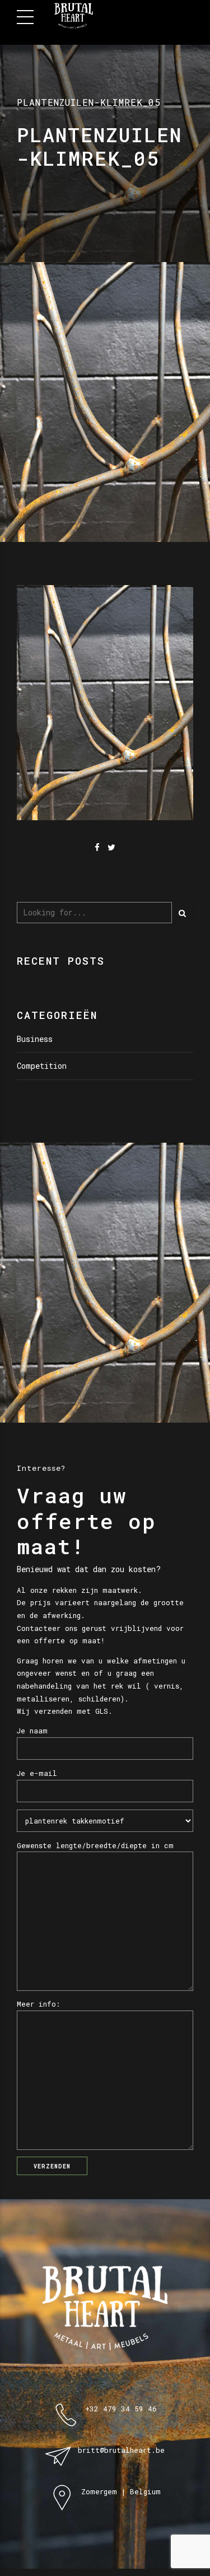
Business (35, 1039)
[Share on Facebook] (97, 847)
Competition (42, 1066)
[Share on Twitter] (111, 847)
